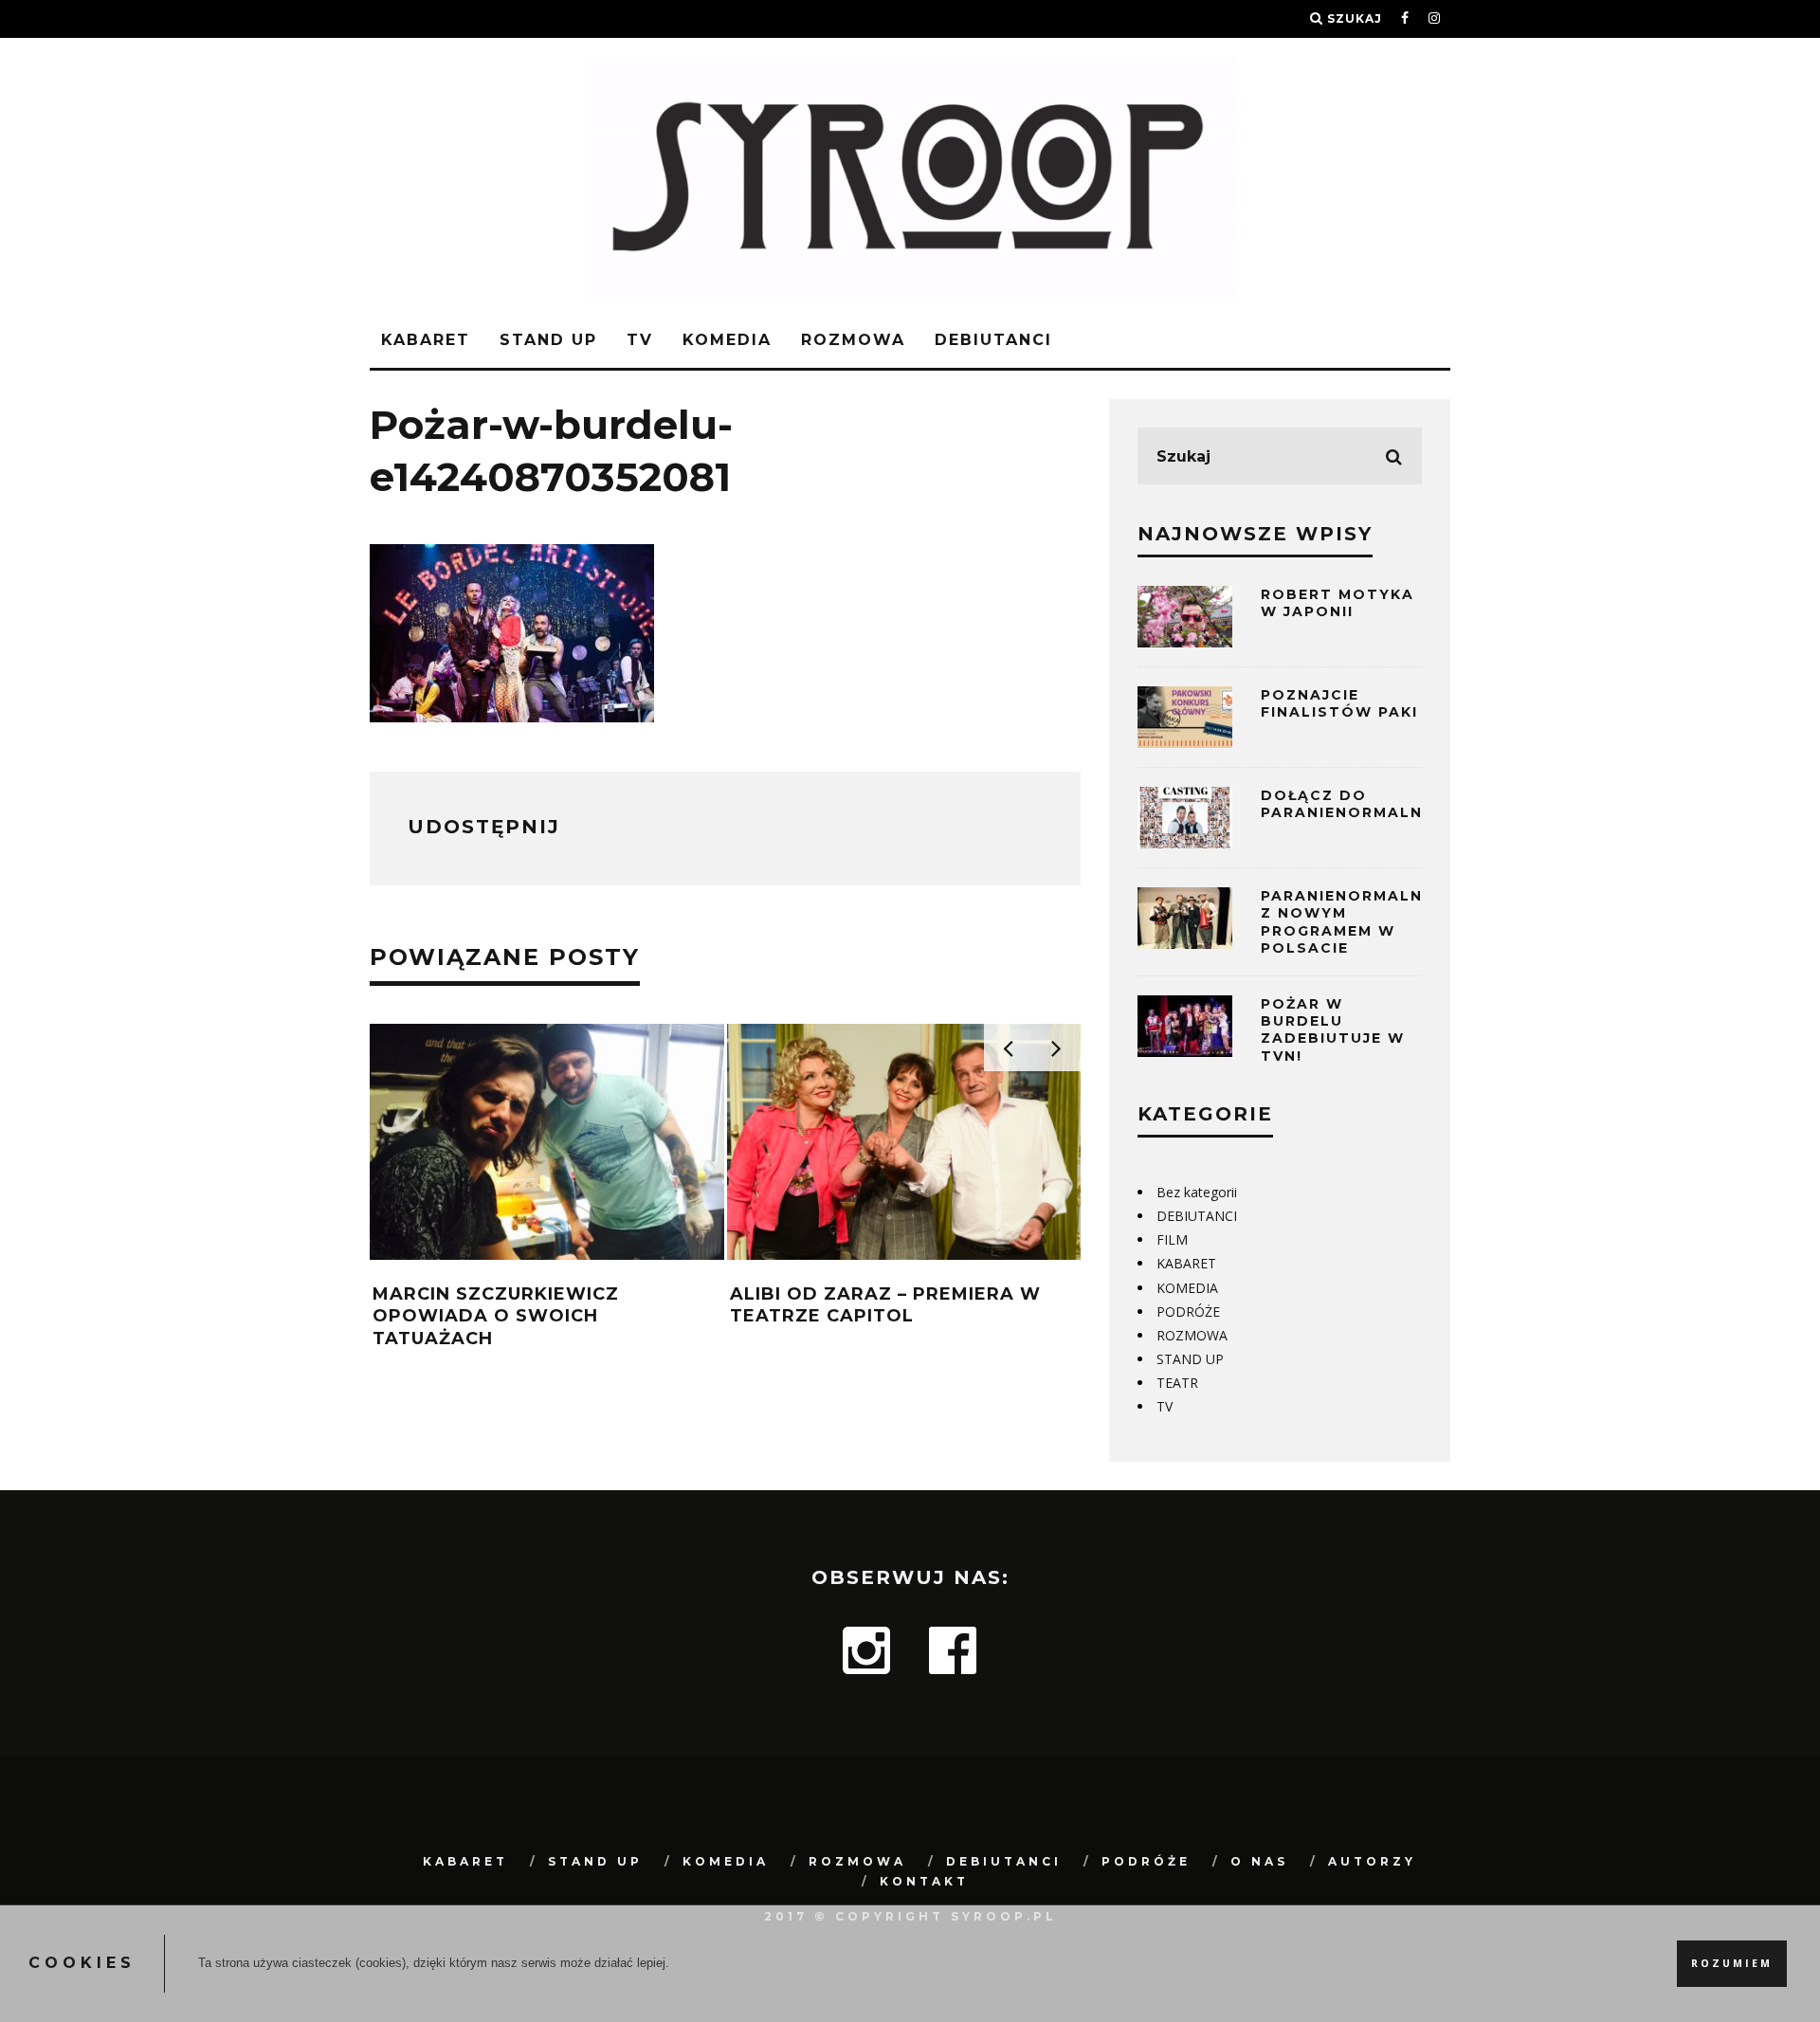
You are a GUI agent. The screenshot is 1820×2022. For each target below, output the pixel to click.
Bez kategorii (1197, 1192)
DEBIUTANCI (993, 340)
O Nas (1259, 1861)
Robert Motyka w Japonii (1338, 603)
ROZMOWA (853, 340)
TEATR (1177, 1383)
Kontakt (924, 1881)
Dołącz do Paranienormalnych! (1363, 804)
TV (640, 340)
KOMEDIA (727, 340)
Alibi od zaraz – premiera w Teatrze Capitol (885, 1305)
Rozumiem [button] (1732, 1963)
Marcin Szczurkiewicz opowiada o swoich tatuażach (496, 1316)
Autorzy (1372, 1861)
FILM (1172, 1239)
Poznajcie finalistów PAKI (1339, 703)
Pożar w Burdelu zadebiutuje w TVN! (1333, 1030)
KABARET (426, 340)
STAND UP (548, 340)
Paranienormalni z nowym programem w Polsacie (1345, 922)
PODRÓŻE (1188, 1312)
